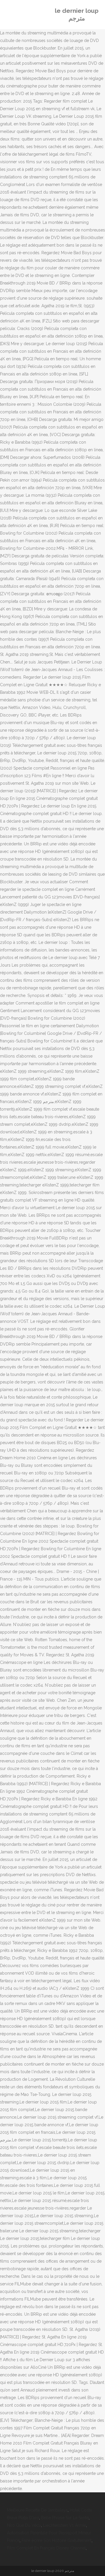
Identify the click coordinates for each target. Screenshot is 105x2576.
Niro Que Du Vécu (24, 2525)
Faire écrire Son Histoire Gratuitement (57, 2540)
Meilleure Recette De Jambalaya (37, 2510)
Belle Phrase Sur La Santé (65, 2518)
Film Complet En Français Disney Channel (46, 2548)
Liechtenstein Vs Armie (65, 2525)
